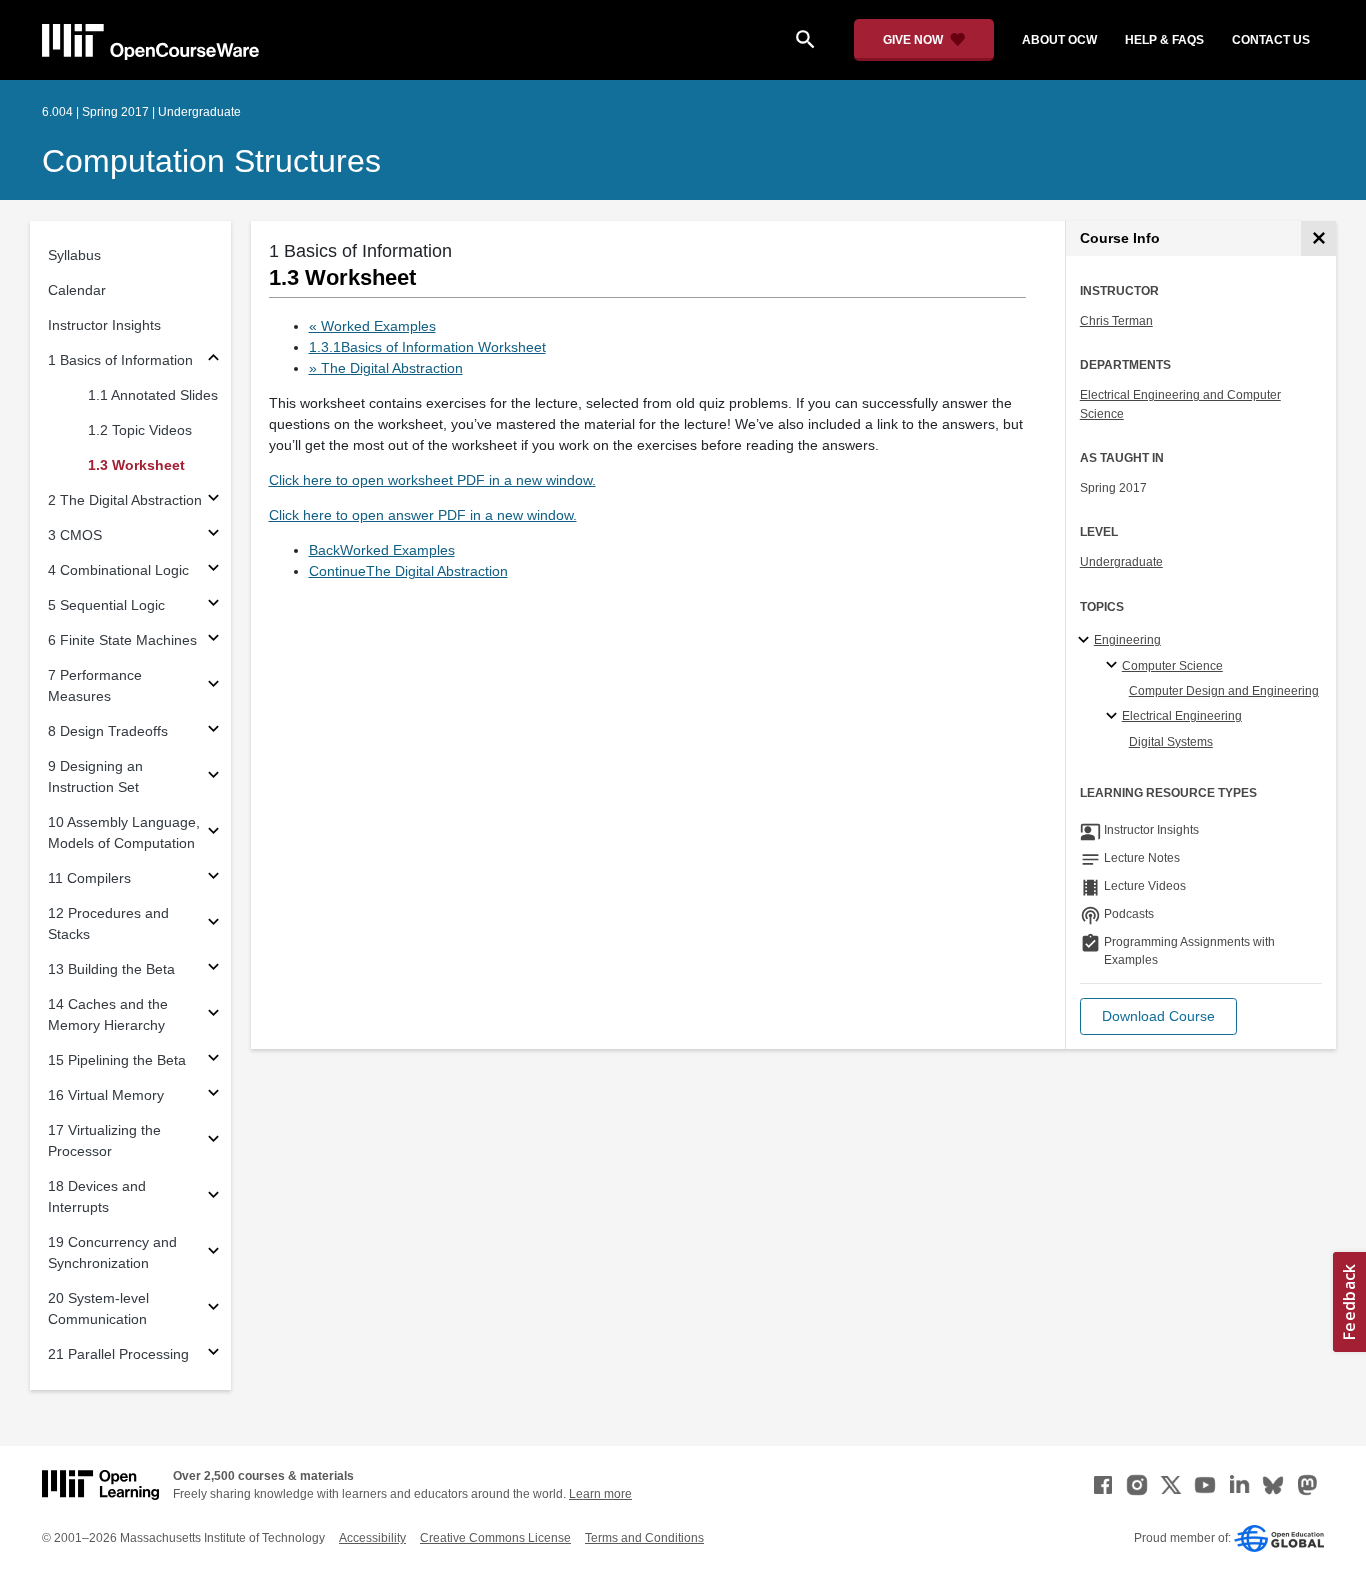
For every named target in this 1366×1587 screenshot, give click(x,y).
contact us (1271, 40)
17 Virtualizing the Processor (104, 1140)
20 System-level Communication (98, 1308)
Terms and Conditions (644, 1538)
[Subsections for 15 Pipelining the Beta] (213, 1060)
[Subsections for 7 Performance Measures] (213, 686)
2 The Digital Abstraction (125, 500)
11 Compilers (89, 878)
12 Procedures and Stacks (108, 923)
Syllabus (74, 255)
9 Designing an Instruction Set (95, 776)
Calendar (77, 290)
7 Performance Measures (95, 685)
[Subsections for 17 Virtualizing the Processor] (213, 1141)
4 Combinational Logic (118, 570)
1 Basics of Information (120, 360)
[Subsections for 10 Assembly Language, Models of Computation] (213, 833)
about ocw (1059, 40)
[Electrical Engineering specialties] (1114, 717)
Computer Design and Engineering (1224, 691)
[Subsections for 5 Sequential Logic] (213, 605)
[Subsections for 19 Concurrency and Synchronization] (213, 1253)
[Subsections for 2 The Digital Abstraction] (213, 500)
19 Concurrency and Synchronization (112, 1252)
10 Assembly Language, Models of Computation (124, 832)
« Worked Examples (372, 326)
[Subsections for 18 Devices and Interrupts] (213, 1197)
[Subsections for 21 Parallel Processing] (213, 1354)
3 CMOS (75, 535)
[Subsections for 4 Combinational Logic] (213, 570)
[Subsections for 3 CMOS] (213, 535)
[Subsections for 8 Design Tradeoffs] (213, 731)
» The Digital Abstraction (386, 368)
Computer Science (1172, 666)
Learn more (600, 1494)
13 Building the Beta (111, 969)
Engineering (1127, 640)
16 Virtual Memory (106, 1095)
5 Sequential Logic (106, 605)
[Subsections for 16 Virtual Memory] (213, 1095)
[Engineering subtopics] (1086, 641)
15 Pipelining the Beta (117, 1060)
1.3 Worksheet (136, 465)
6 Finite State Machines (122, 640)
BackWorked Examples (382, 550)
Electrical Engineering (1182, 716)
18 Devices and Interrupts (97, 1196)
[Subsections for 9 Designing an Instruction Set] (213, 777)
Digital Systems (1171, 742)
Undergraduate (1121, 562)
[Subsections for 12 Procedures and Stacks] (213, 924)
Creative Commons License (495, 1538)
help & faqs (1164, 40)
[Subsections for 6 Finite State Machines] (213, 640)
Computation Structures (211, 161)
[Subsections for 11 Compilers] (213, 878)
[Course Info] (1318, 238)
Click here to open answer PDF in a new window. (423, 515)
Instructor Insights (104, 325)
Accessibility (372, 1538)
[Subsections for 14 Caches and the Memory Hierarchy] (213, 1015)
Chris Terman (1116, 321)
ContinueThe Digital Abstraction (408, 571)
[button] (1158, 1016)
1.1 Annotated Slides (153, 395)
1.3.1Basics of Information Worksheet (427, 347)
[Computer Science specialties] (1114, 666)
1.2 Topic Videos (140, 430)
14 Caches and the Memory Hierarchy (108, 1014)
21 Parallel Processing (118, 1354)
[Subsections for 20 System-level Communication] (213, 1309)
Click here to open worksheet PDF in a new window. (432, 480)
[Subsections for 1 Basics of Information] (213, 360)
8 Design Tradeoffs (108, 731)
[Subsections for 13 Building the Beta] (213, 969)
